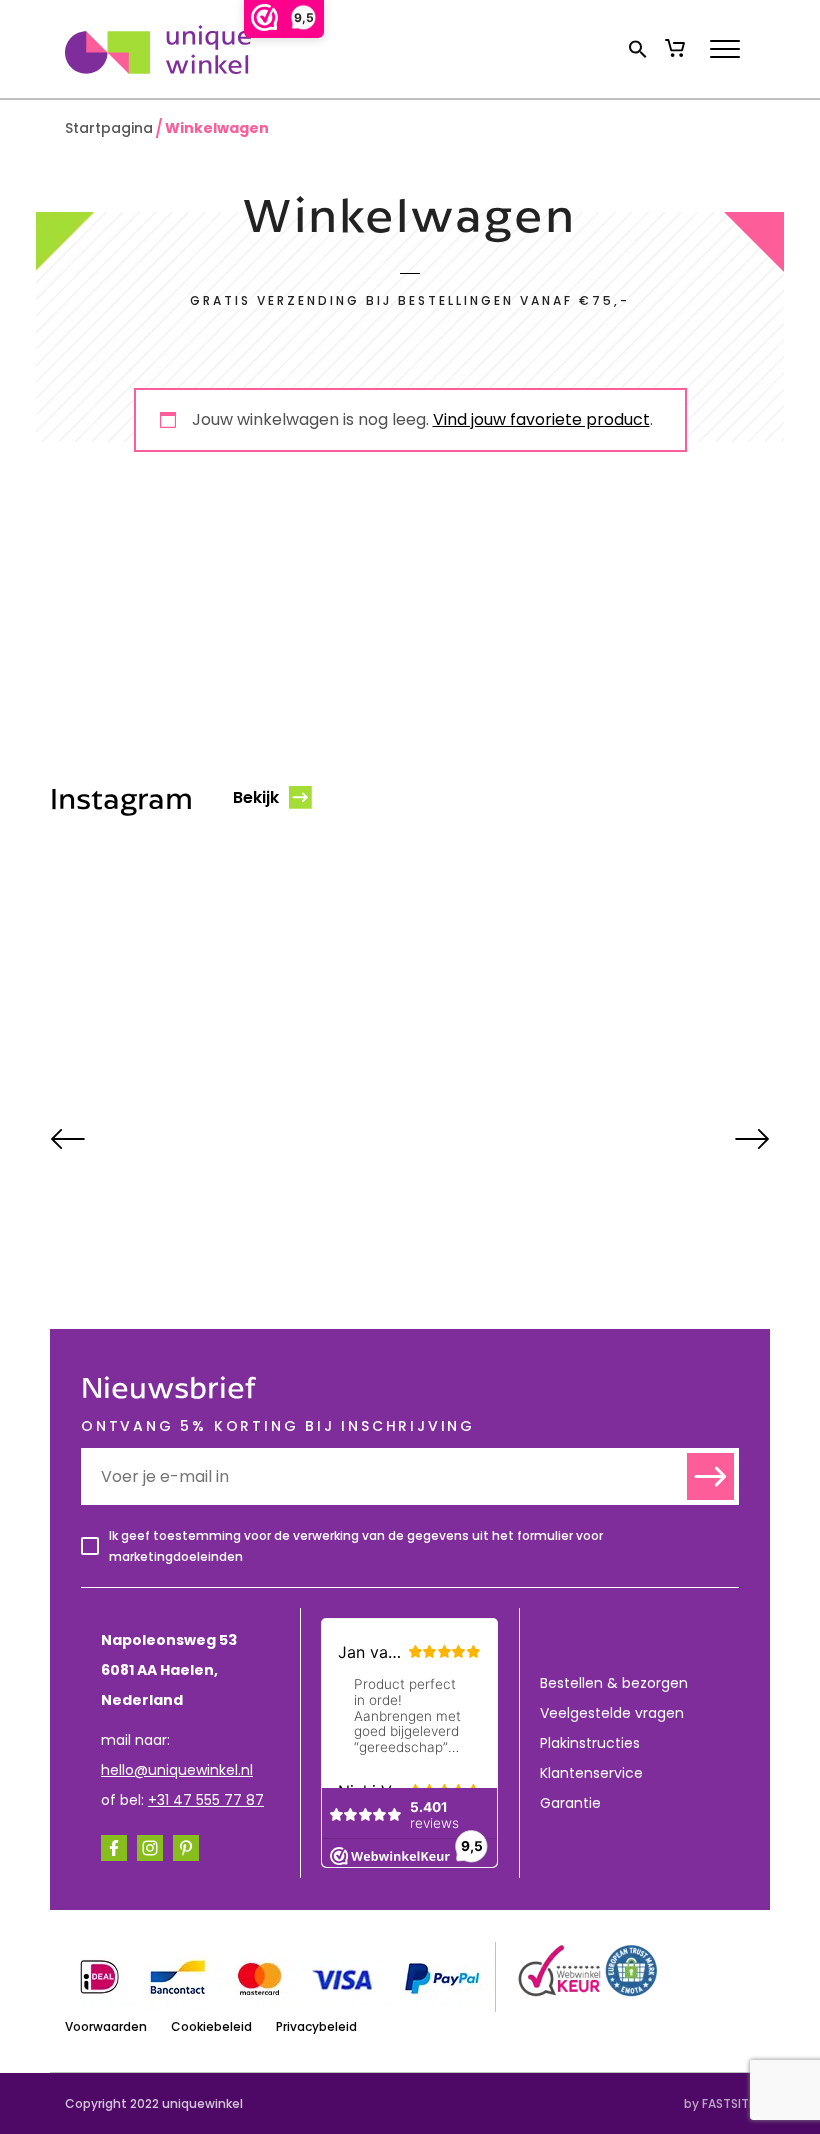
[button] (638, 49)
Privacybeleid (316, 2026)
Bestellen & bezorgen (614, 1683)
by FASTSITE (719, 2103)
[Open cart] (675, 49)
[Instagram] (150, 1848)
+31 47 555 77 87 (206, 1800)
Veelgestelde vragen (612, 1713)
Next (752, 1139)
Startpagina (109, 128)
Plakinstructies (590, 1743)
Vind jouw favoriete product (541, 419)
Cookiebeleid (211, 2026)
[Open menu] (725, 49)
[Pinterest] (186, 1848)
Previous (67, 1139)
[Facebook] (114, 1848)
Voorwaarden (106, 2026)
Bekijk (256, 797)
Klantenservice (591, 1773)
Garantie (570, 1803)
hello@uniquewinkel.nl (177, 1770)
